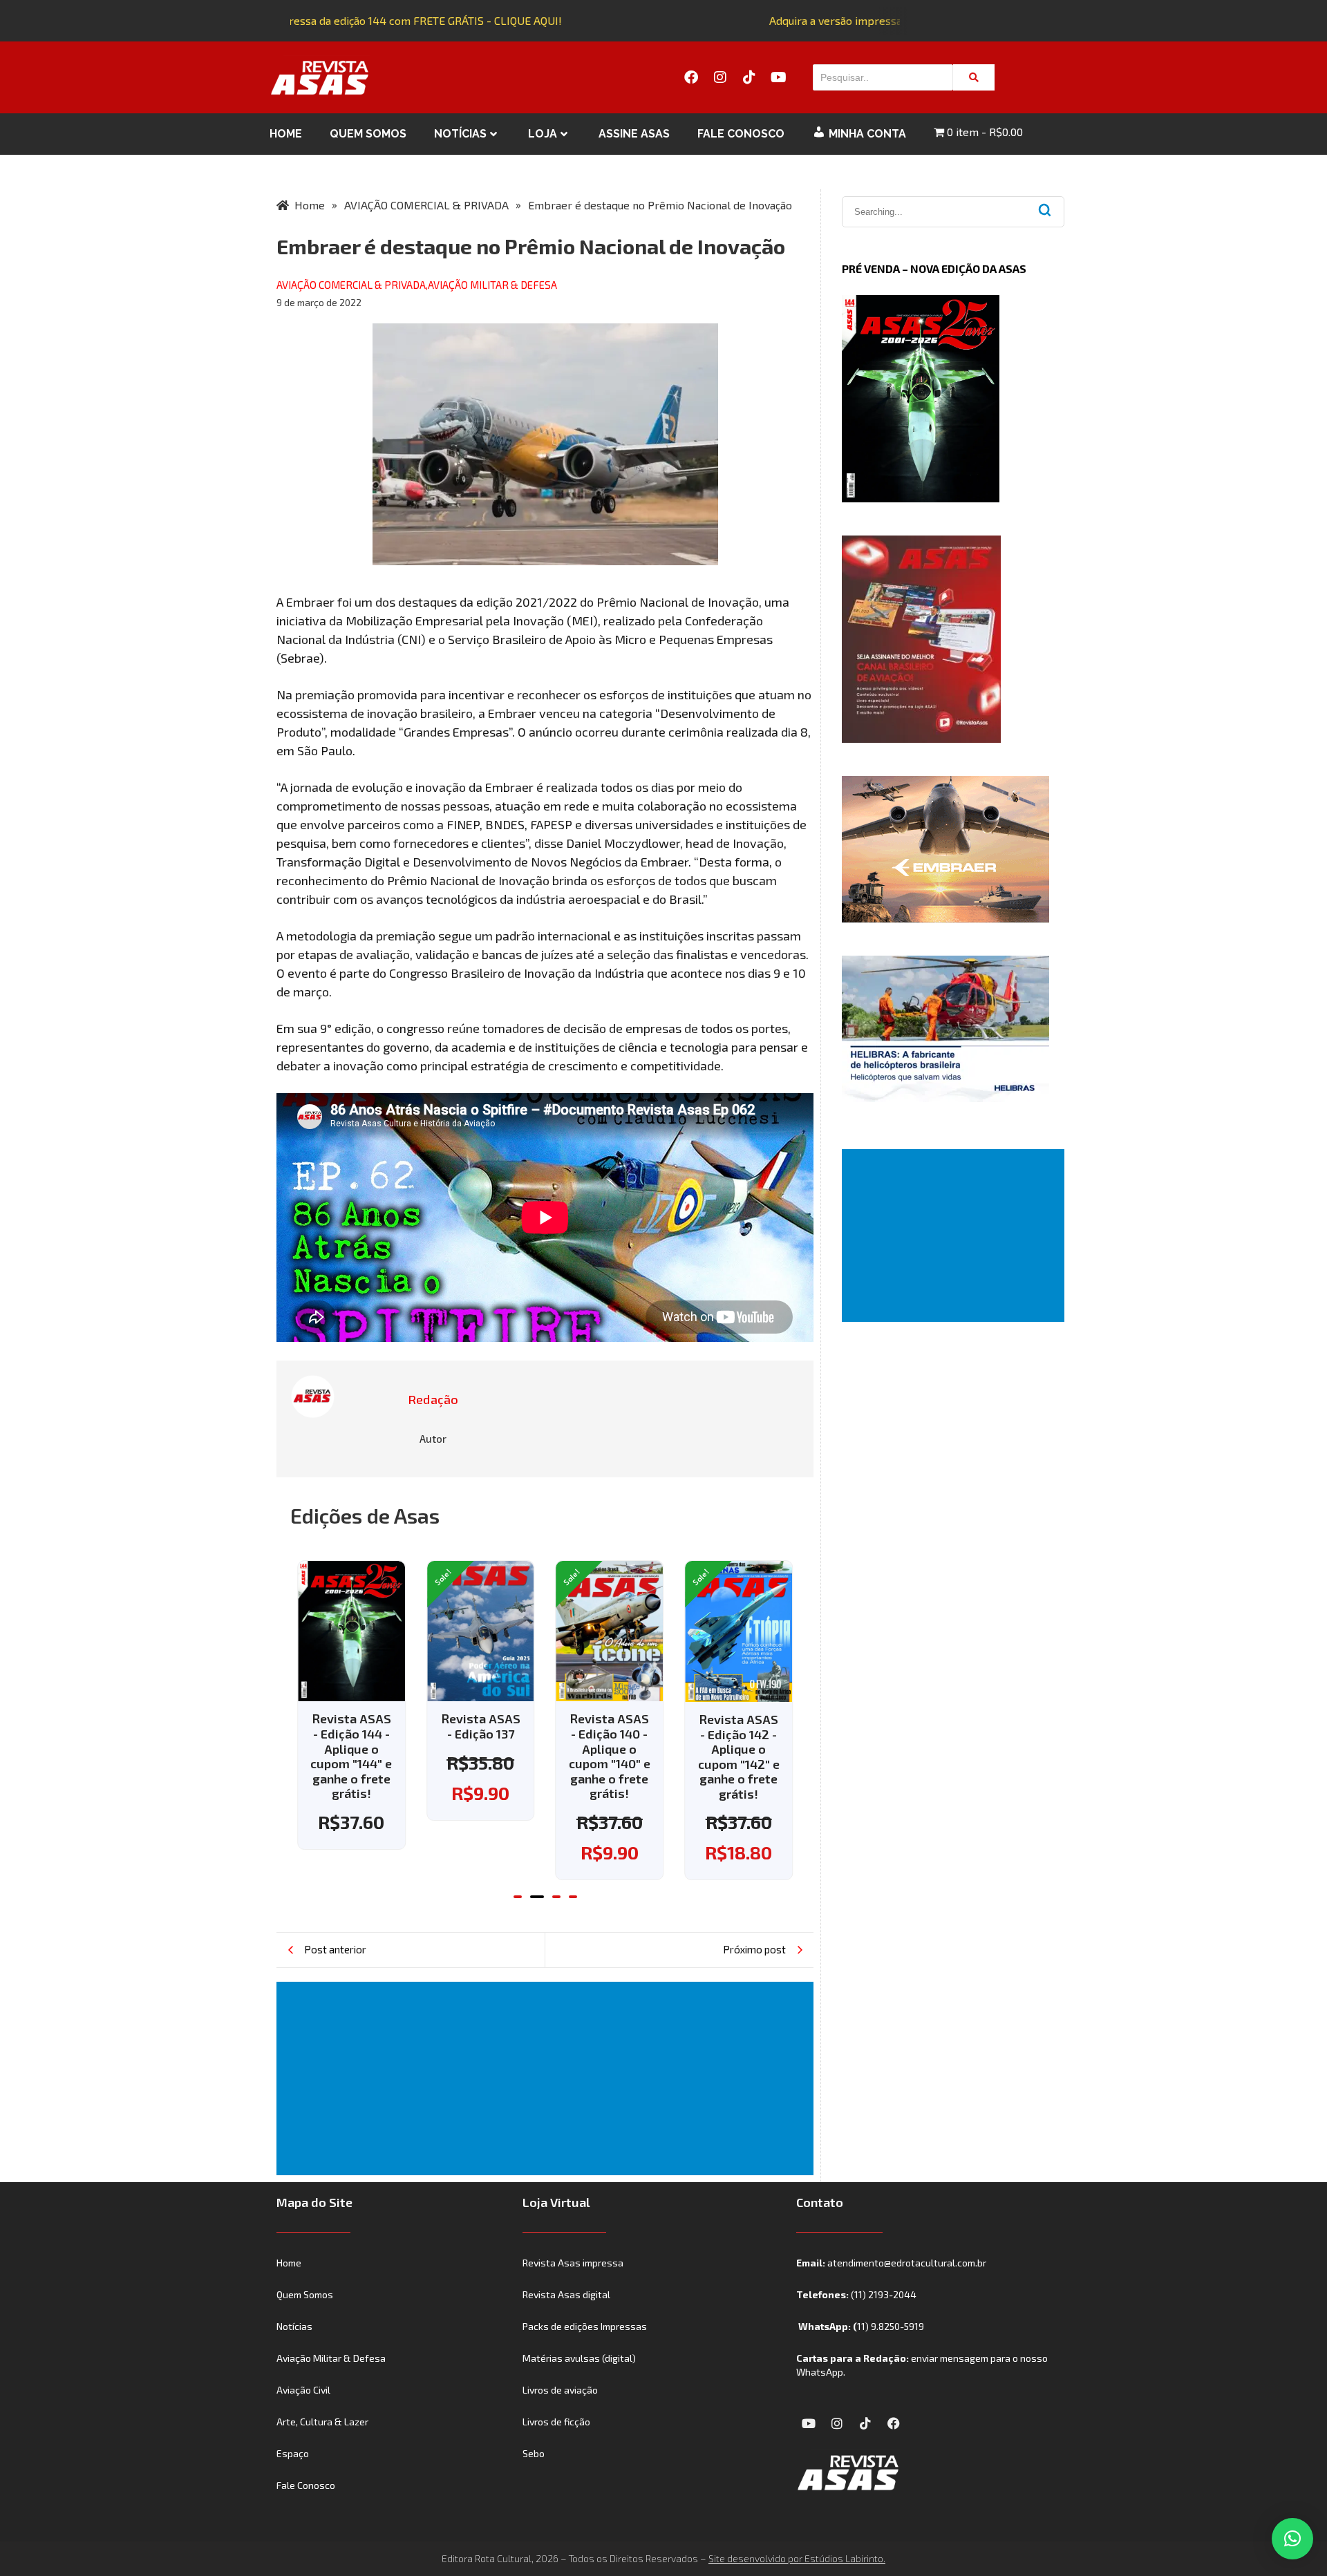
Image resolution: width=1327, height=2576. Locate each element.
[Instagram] (720, 77)
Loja (543, 134)
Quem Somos (368, 134)
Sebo (534, 2453)
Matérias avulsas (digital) (579, 2358)
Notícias (460, 134)
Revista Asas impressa (573, 2263)
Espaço (293, 2453)
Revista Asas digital (566, 2294)
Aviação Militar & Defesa (331, 2358)
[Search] (974, 77)
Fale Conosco (741, 134)
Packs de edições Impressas (585, 2326)
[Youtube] (778, 77)
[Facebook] (691, 77)
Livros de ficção (556, 2422)
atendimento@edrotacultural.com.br (907, 2263)
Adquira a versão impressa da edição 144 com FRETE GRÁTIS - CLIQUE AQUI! (356, 20)
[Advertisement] (548, 2078)
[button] (518, 1897)
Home (286, 134)
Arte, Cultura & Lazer (322, 2422)
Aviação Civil (303, 2390)
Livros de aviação (560, 2390)
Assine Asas (634, 134)
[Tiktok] (749, 77)
